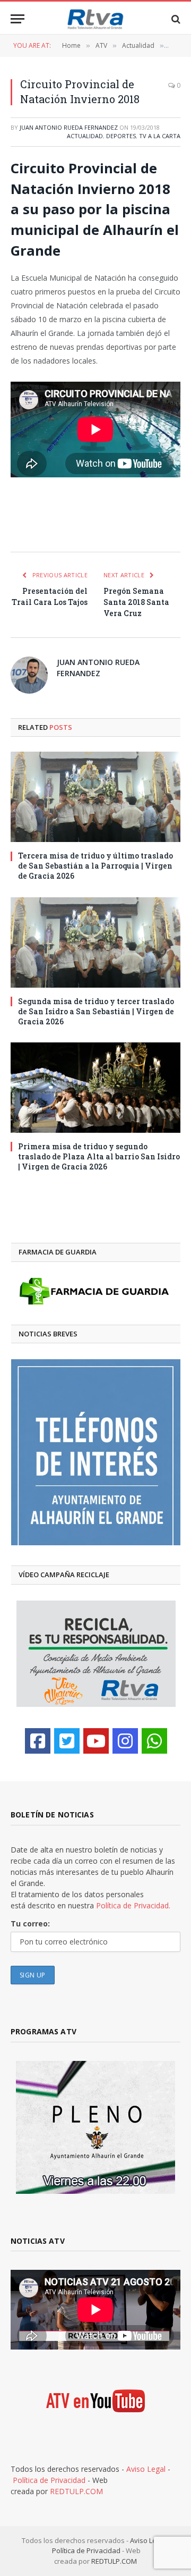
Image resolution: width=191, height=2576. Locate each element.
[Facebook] (38, 1741)
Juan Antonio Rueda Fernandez (69, 127)
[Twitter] (67, 1741)
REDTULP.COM (76, 2491)
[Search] (175, 19)
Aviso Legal (146, 2469)
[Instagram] (125, 1741)
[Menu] (18, 19)
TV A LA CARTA (160, 136)
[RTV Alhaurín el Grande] (95, 19)
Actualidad (85, 136)
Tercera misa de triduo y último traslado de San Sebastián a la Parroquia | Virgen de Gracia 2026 (95, 866)
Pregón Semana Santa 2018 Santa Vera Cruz (136, 602)
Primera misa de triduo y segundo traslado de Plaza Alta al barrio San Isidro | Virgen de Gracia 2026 (99, 1156)
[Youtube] (96, 1741)
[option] (96, 1452)
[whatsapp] (154, 1741)
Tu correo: (30, 1923)
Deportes (121, 136)
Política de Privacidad (49, 2480)
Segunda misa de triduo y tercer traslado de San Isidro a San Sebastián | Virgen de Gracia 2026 (96, 1011)
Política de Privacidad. (133, 1905)
